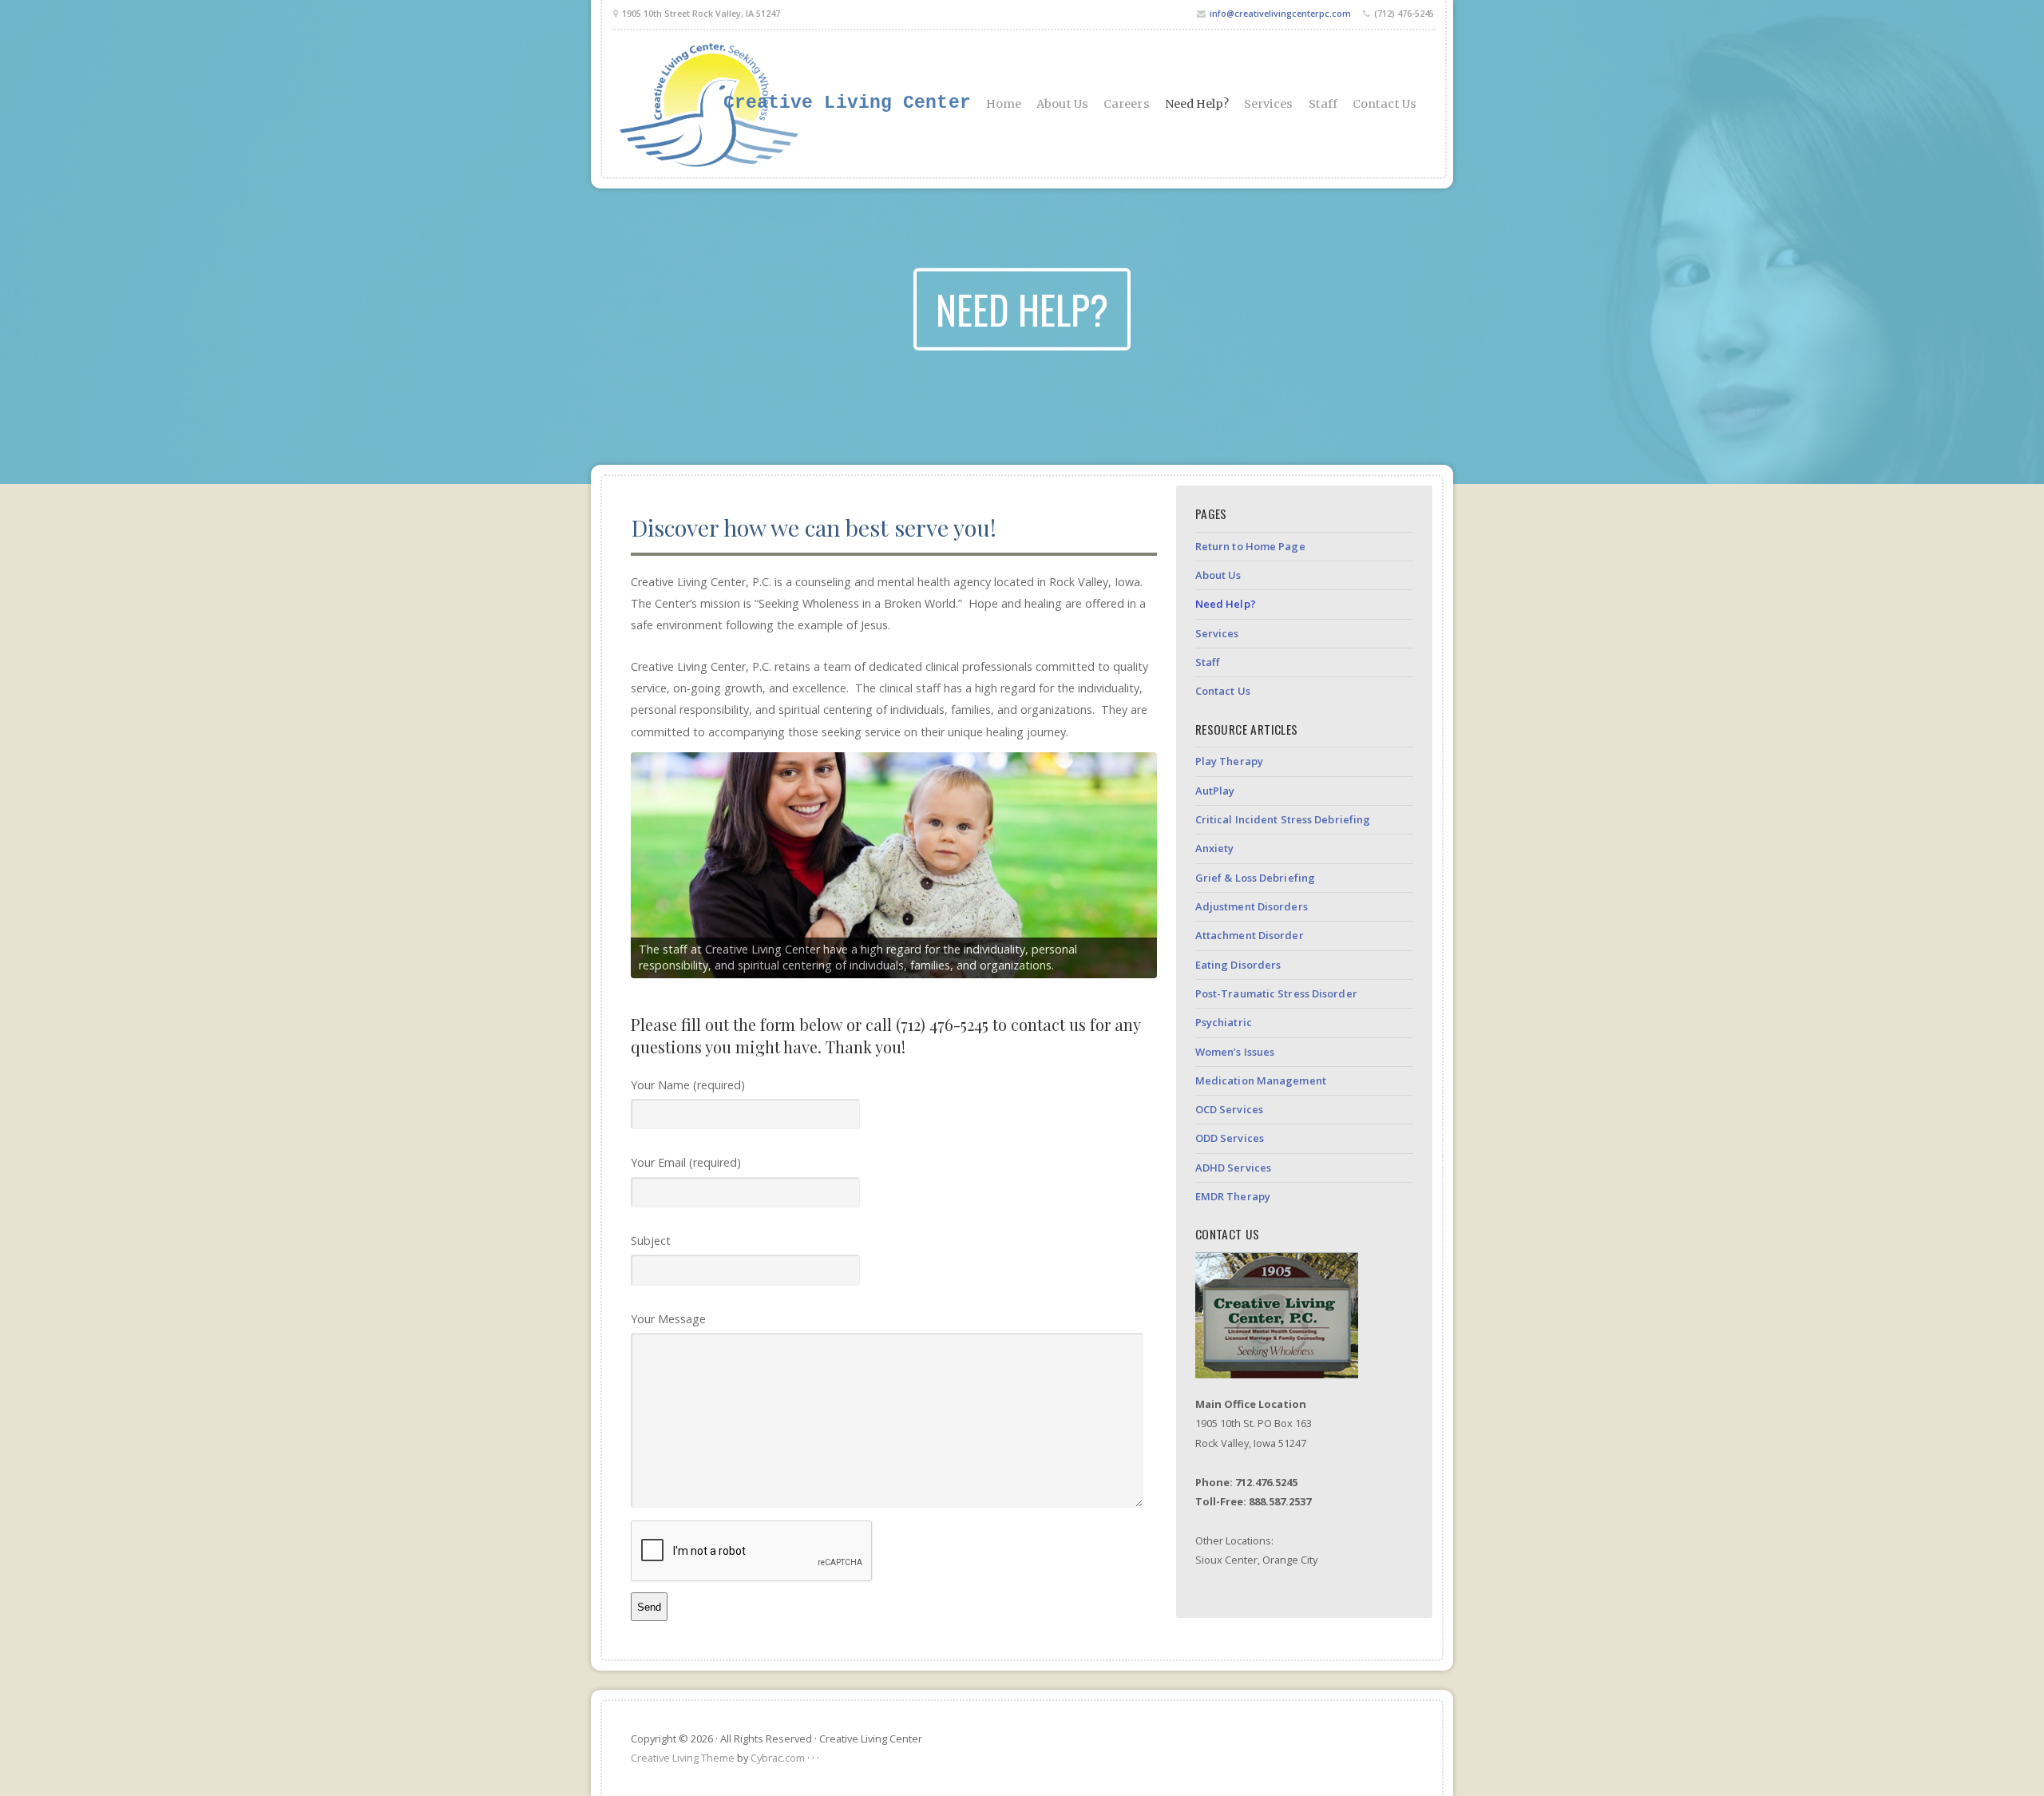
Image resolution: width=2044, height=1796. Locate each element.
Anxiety (1215, 848)
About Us (1062, 104)
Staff (1323, 104)
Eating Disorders (1238, 965)
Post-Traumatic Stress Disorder (1276, 993)
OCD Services (1229, 1109)
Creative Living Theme (683, 1758)
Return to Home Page (1250, 546)
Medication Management (1261, 1080)
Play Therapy (1229, 761)
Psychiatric (1224, 1022)
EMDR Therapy (1233, 1196)
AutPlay (1215, 791)
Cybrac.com (778, 1758)
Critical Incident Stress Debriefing (1283, 819)
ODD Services (1230, 1138)
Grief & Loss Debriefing (1255, 878)
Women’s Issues (1235, 1052)
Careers (1127, 104)
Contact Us (1384, 104)
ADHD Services (1233, 1168)
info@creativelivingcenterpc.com (1280, 13)
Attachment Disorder (1250, 935)
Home (1004, 104)
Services (1269, 104)
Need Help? (1197, 104)
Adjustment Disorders (1252, 906)
